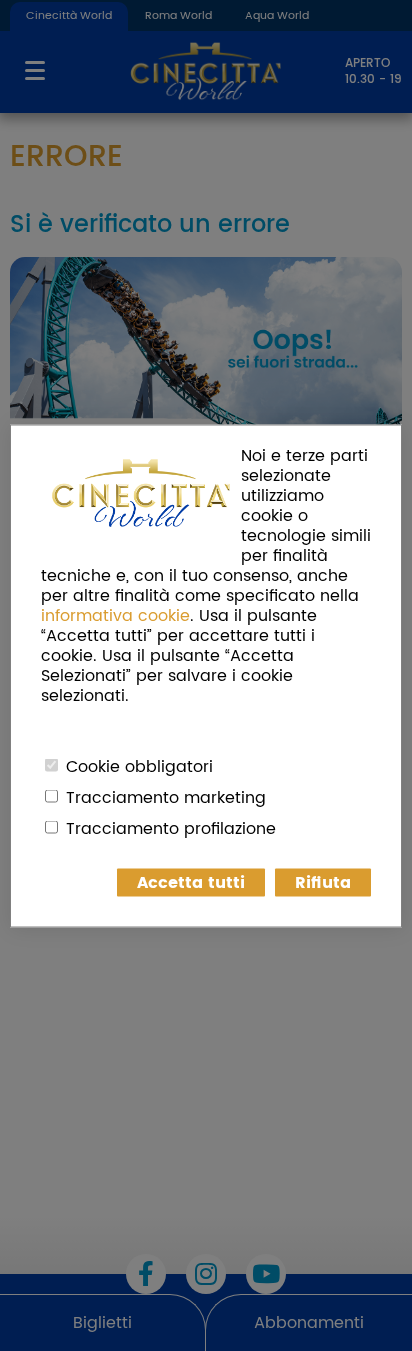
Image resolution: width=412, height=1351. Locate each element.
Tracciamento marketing (166, 797)
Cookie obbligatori (139, 766)
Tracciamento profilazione (171, 828)
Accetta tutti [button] (191, 882)
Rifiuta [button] (323, 882)
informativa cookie (115, 615)
